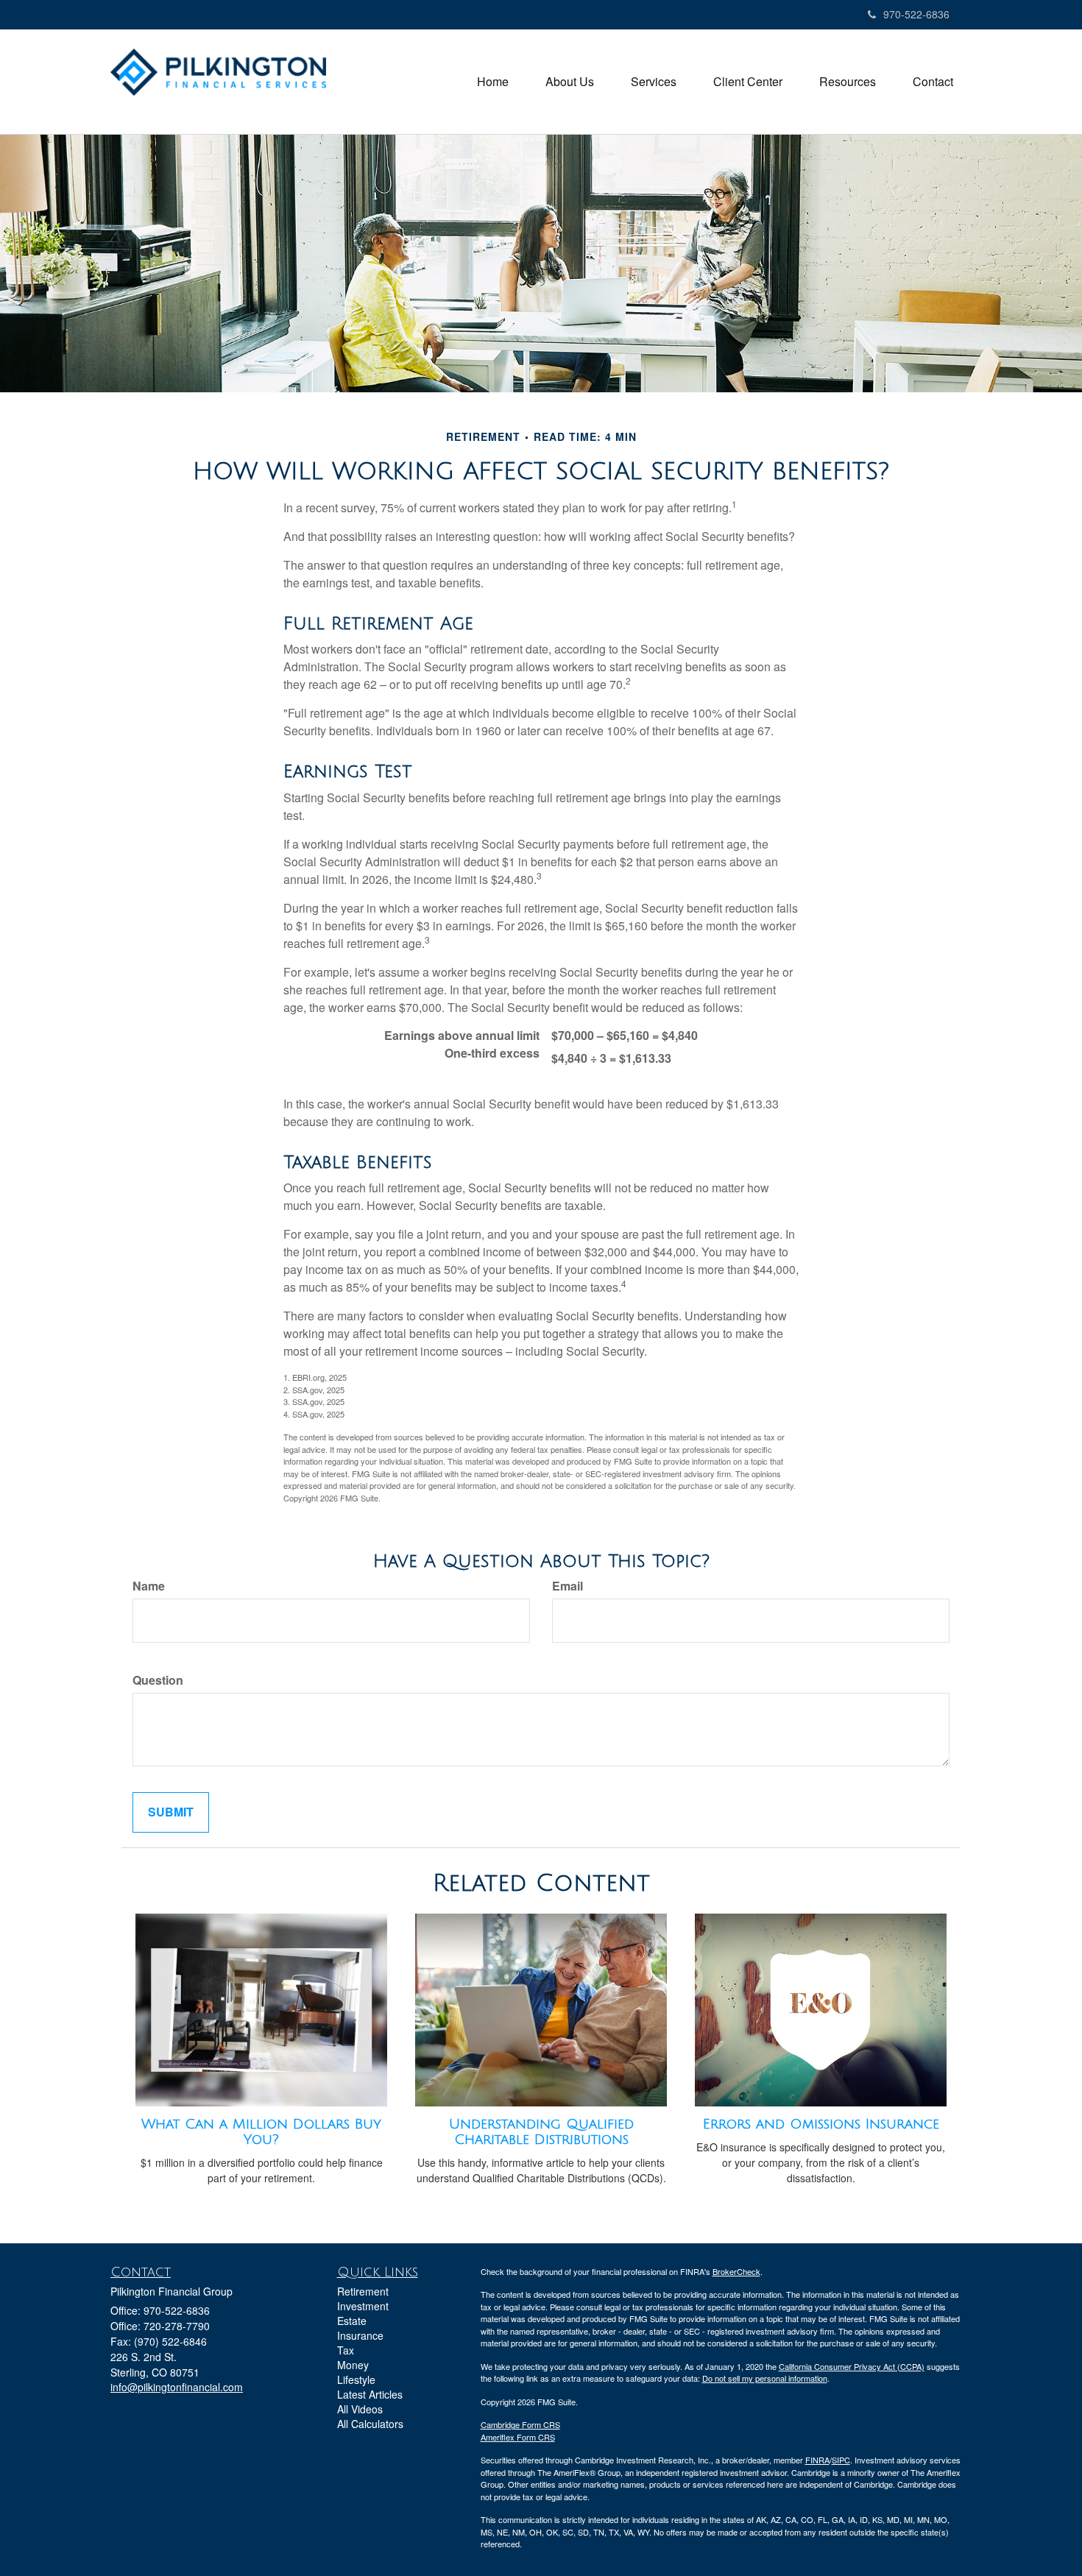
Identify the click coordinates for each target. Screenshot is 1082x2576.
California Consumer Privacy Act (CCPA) (852, 2366)
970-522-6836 (916, 14)
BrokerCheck (736, 2271)
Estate (352, 2321)
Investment (363, 2306)
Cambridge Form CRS (520, 2424)
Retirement (363, 2291)
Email (567, 1586)
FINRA (817, 2460)
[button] (570, 82)
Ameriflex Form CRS (518, 2437)
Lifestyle (356, 2379)
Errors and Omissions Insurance (821, 2124)
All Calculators (370, 2424)
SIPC (841, 2460)
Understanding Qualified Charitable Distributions (541, 2132)
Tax (346, 2350)
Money (353, 2365)
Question (158, 1680)
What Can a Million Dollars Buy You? (261, 2132)
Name (149, 1586)
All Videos (360, 2409)
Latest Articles (370, 2394)
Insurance (360, 2335)
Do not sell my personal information (765, 2378)
